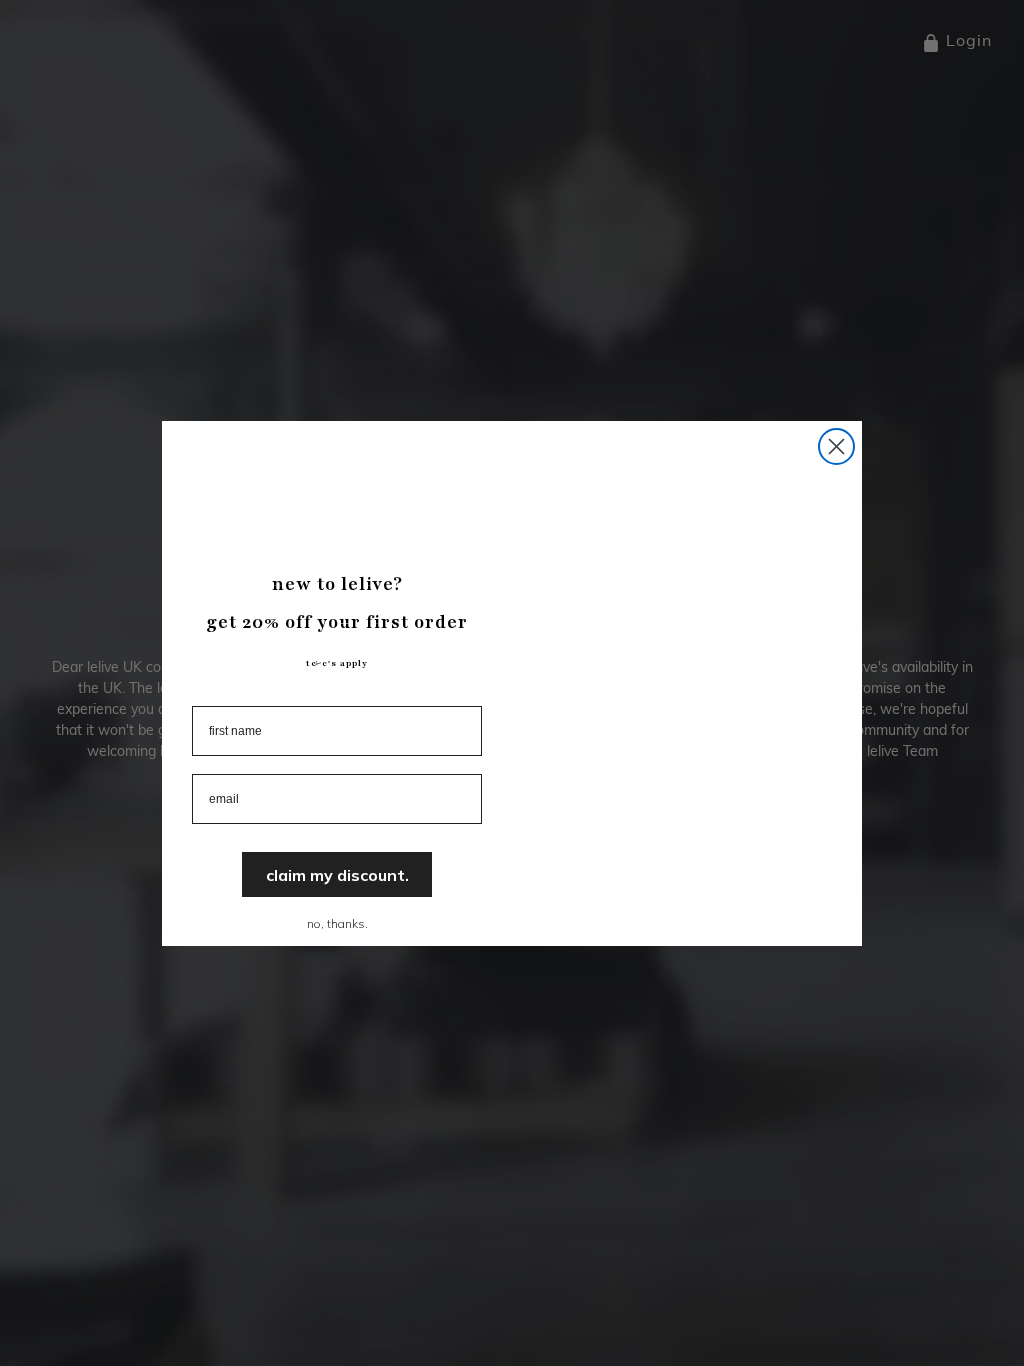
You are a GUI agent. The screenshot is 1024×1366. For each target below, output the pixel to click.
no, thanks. (337, 923)
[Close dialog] (836, 446)
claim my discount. (337, 875)
